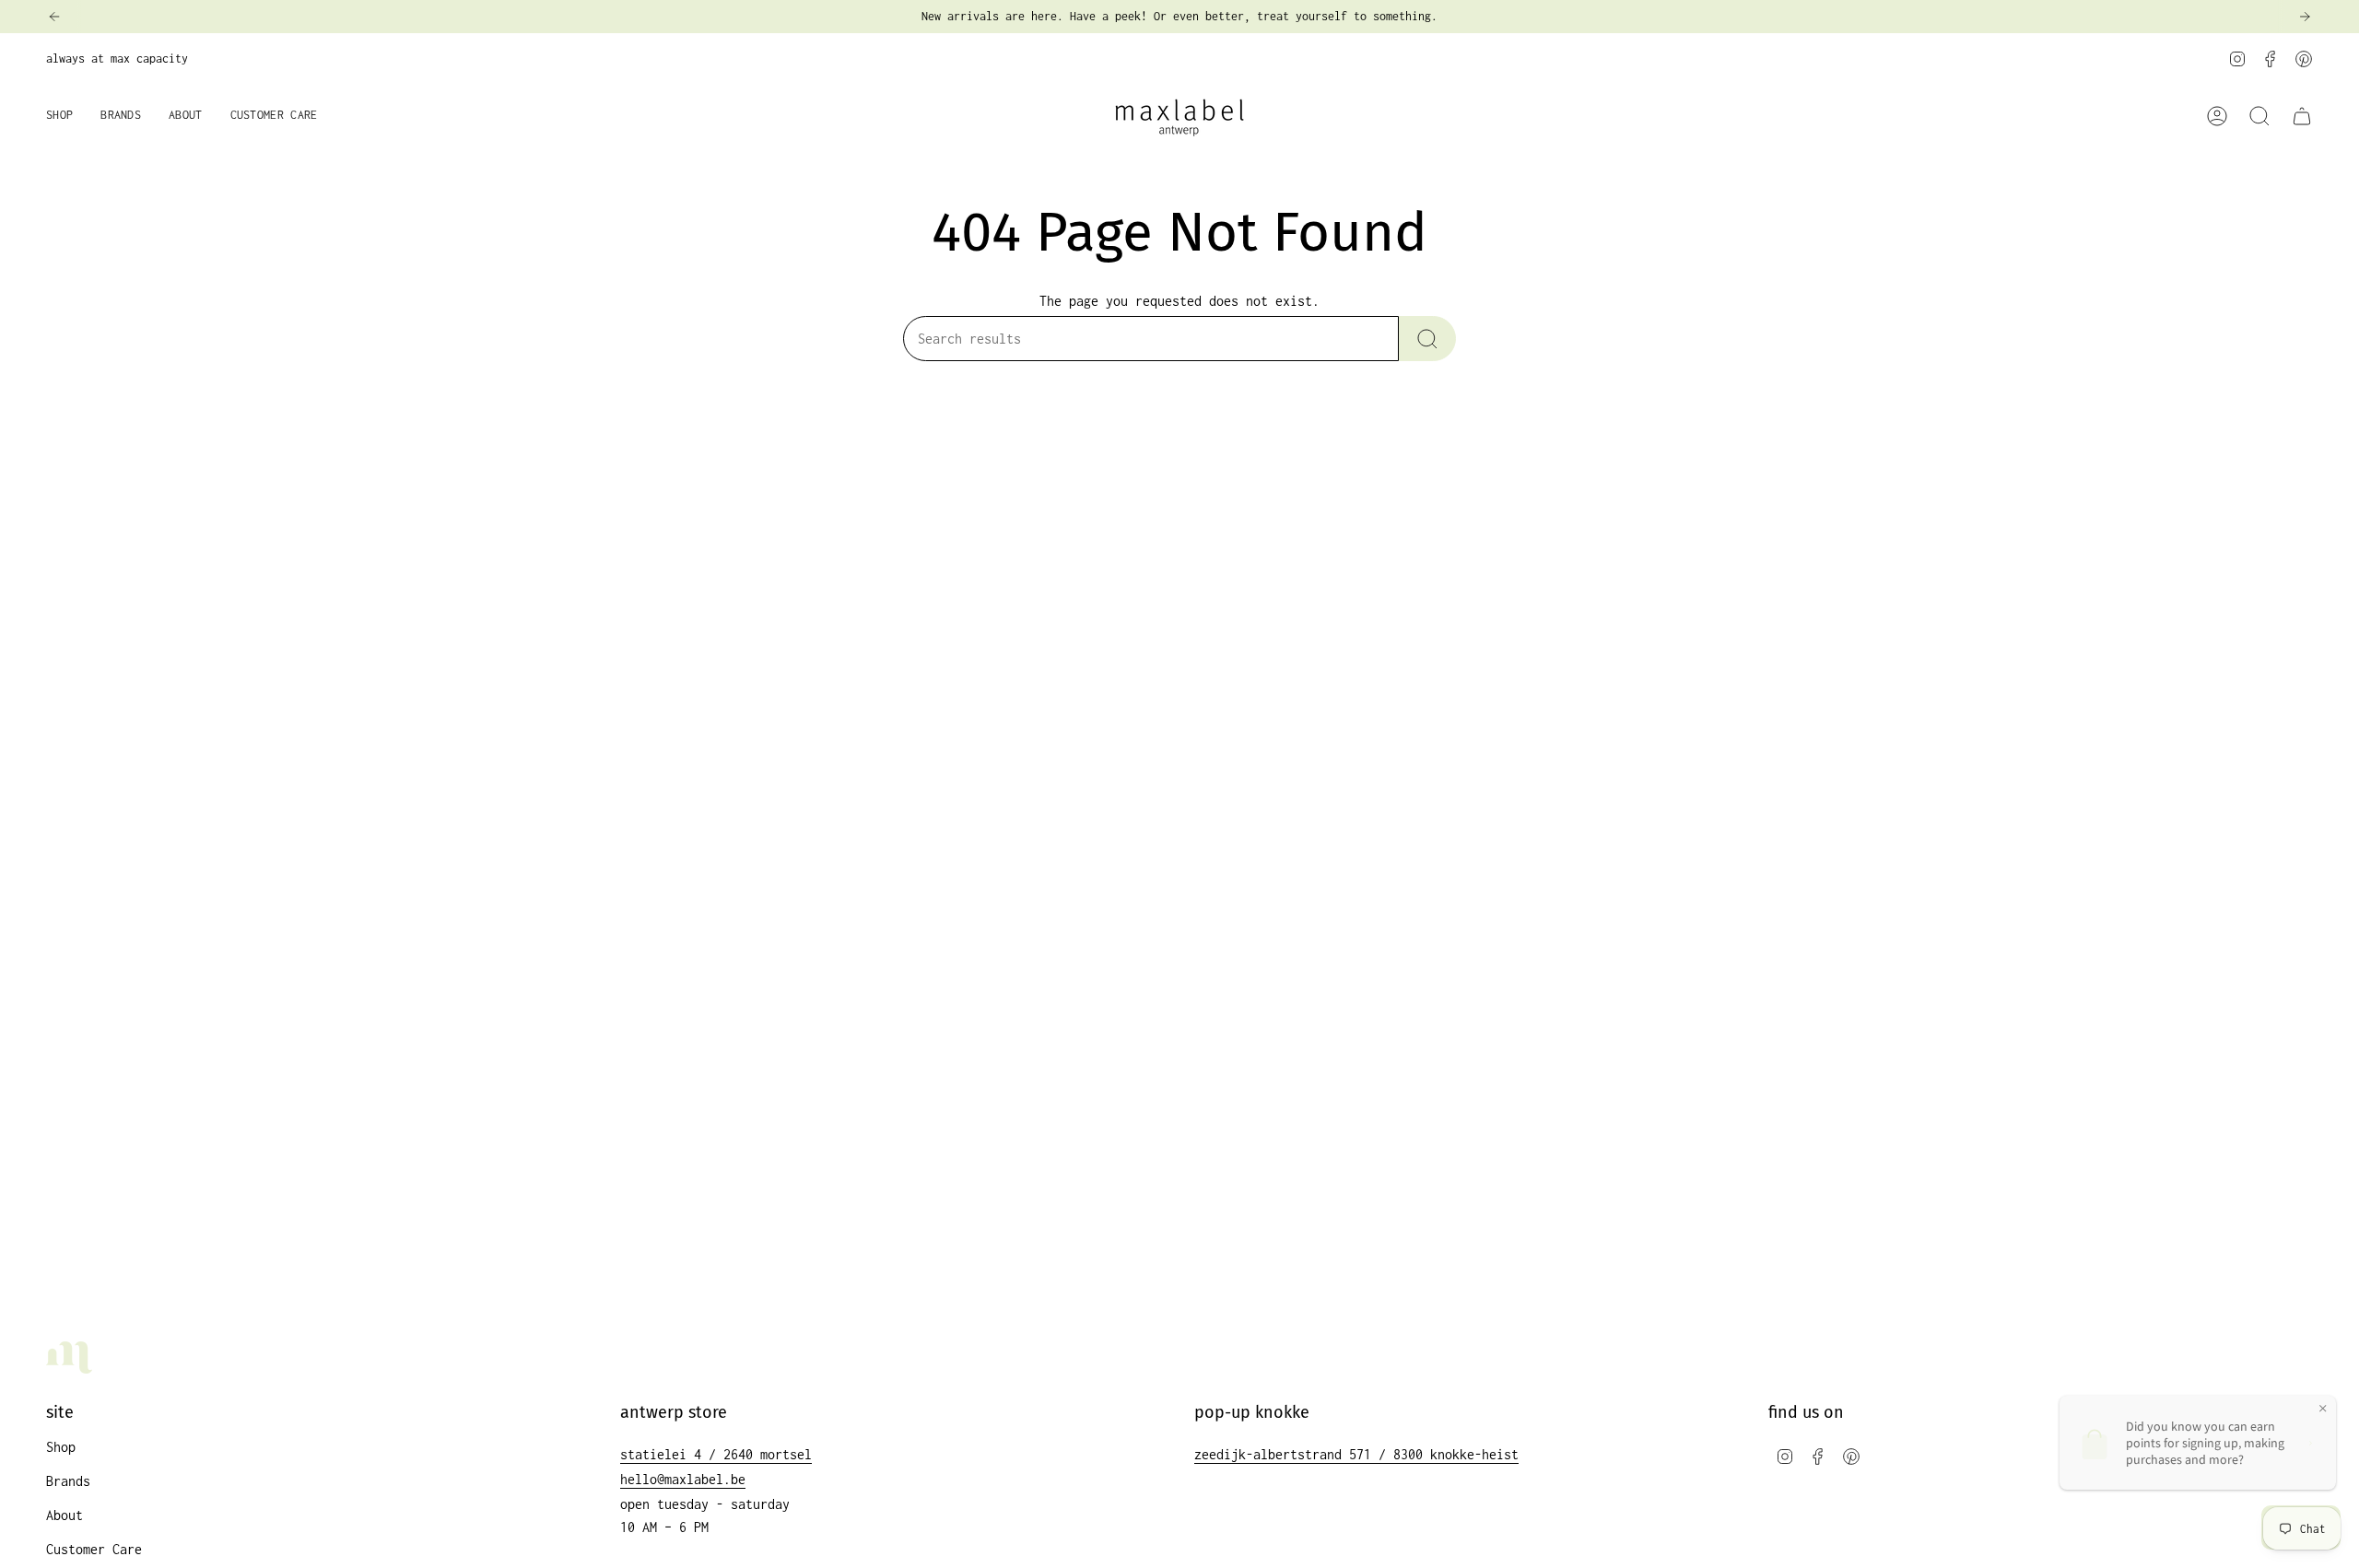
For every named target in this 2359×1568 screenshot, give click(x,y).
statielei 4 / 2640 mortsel (716, 1454)
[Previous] (54, 17)
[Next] (2305, 17)
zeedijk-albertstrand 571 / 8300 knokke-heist (1356, 1454)
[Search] (1427, 339)
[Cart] (2302, 116)
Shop (61, 1447)
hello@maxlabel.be (683, 1479)
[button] (59, 117)
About (65, 1515)
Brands (68, 1481)
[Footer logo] (69, 1357)
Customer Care (94, 1549)
